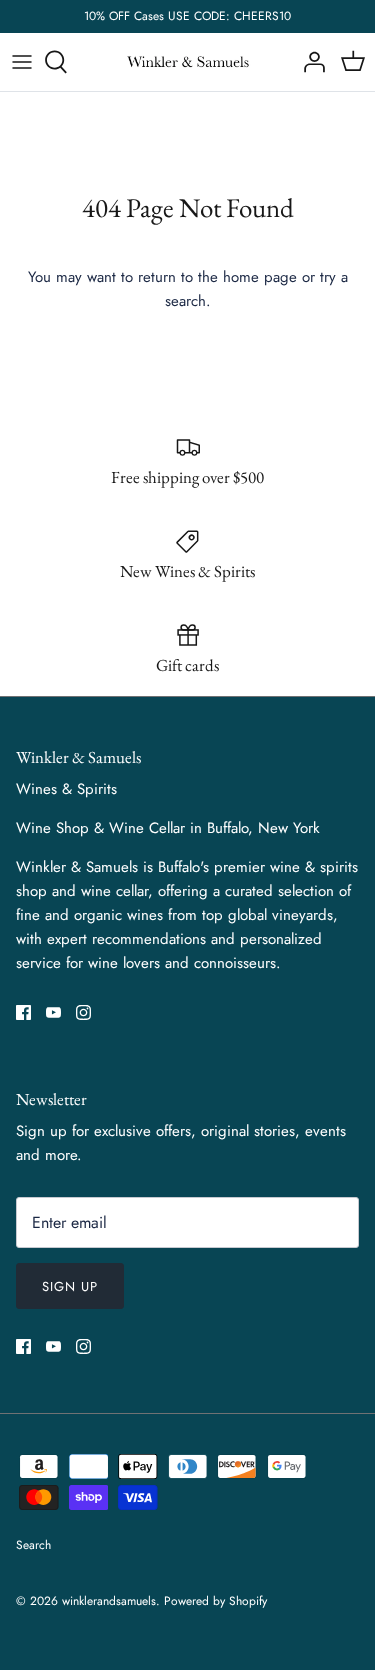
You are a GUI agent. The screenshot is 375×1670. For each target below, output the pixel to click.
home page (260, 277)
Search (33, 1545)
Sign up (70, 1286)
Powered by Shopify (215, 1601)
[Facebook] (23, 1012)
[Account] (309, 62)
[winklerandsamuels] (188, 62)
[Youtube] (53, 1012)
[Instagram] (83, 1012)
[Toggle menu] (22, 62)
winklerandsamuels (109, 1601)
